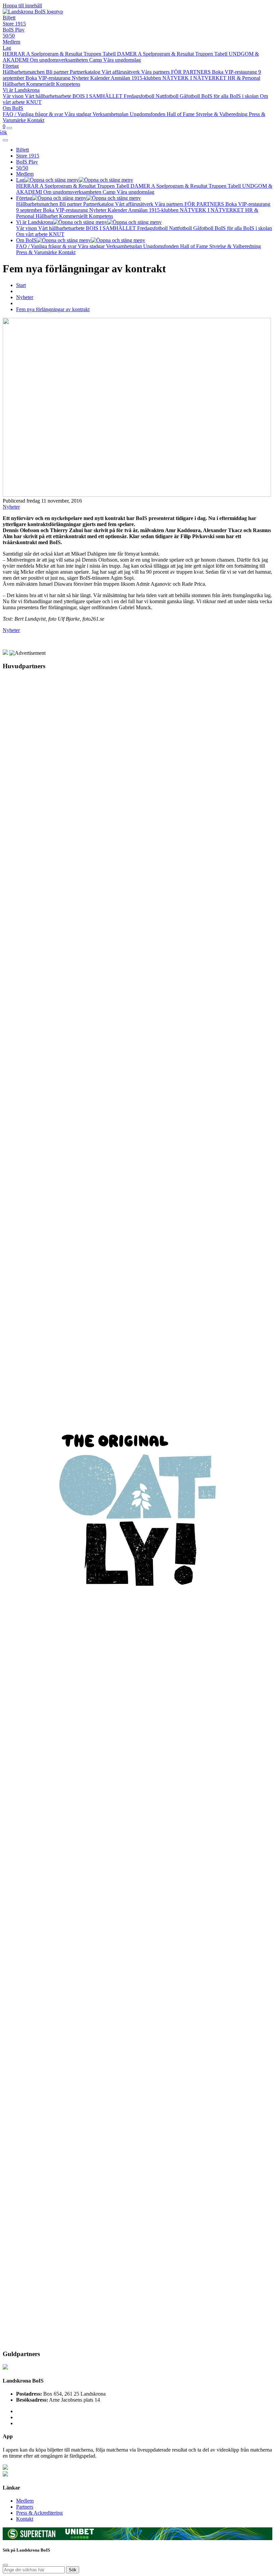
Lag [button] (20, 180)
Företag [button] (24, 198)
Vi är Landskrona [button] (35, 222)
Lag (7, 48)
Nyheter (81, 78)
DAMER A (130, 54)
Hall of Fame (181, 114)
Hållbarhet (14, 84)
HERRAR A (17, 54)
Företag (11, 66)
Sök (73, 2570)
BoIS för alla (215, 96)
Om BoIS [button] (26, 240)
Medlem (11, 42)
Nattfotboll (168, 96)
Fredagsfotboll (140, 96)
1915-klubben (147, 78)
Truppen (93, 54)
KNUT (34, 102)
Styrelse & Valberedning (222, 114)
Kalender (100, 78)
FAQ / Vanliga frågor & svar (34, 114)
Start (21, 285)
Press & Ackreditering (39, 2513)
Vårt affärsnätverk (121, 72)
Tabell (110, 54)
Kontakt (36, 120)
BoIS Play (14, 30)
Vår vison (14, 96)
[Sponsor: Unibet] (79, 2537)
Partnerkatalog (86, 72)
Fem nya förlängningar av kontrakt (53, 309)
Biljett (9, 18)
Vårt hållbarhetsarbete (49, 96)
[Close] (5, 140)
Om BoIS (13, 108)
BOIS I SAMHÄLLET (98, 96)
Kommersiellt (41, 84)
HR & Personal (244, 78)
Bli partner (58, 72)
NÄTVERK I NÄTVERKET (195, 78)
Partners (25, 2507)
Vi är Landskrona (21, 90)
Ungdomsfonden (148, 114)
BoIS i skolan (245, 96)
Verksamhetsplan (111, 114)
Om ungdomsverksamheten (60, 60)
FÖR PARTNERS (191, 72)
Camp (96, 60)
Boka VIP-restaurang (49, 78)
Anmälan (121, 78)
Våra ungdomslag (122, 60)
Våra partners (156, 72)
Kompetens (68, 84)
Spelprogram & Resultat (57, 54)
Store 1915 (14, 24)
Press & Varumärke (37, 252)
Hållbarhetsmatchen (24, 72)
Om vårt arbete (33, 234)
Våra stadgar (78, 114)
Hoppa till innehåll (22, 6)
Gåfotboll (190, 96)
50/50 (9, 36)
